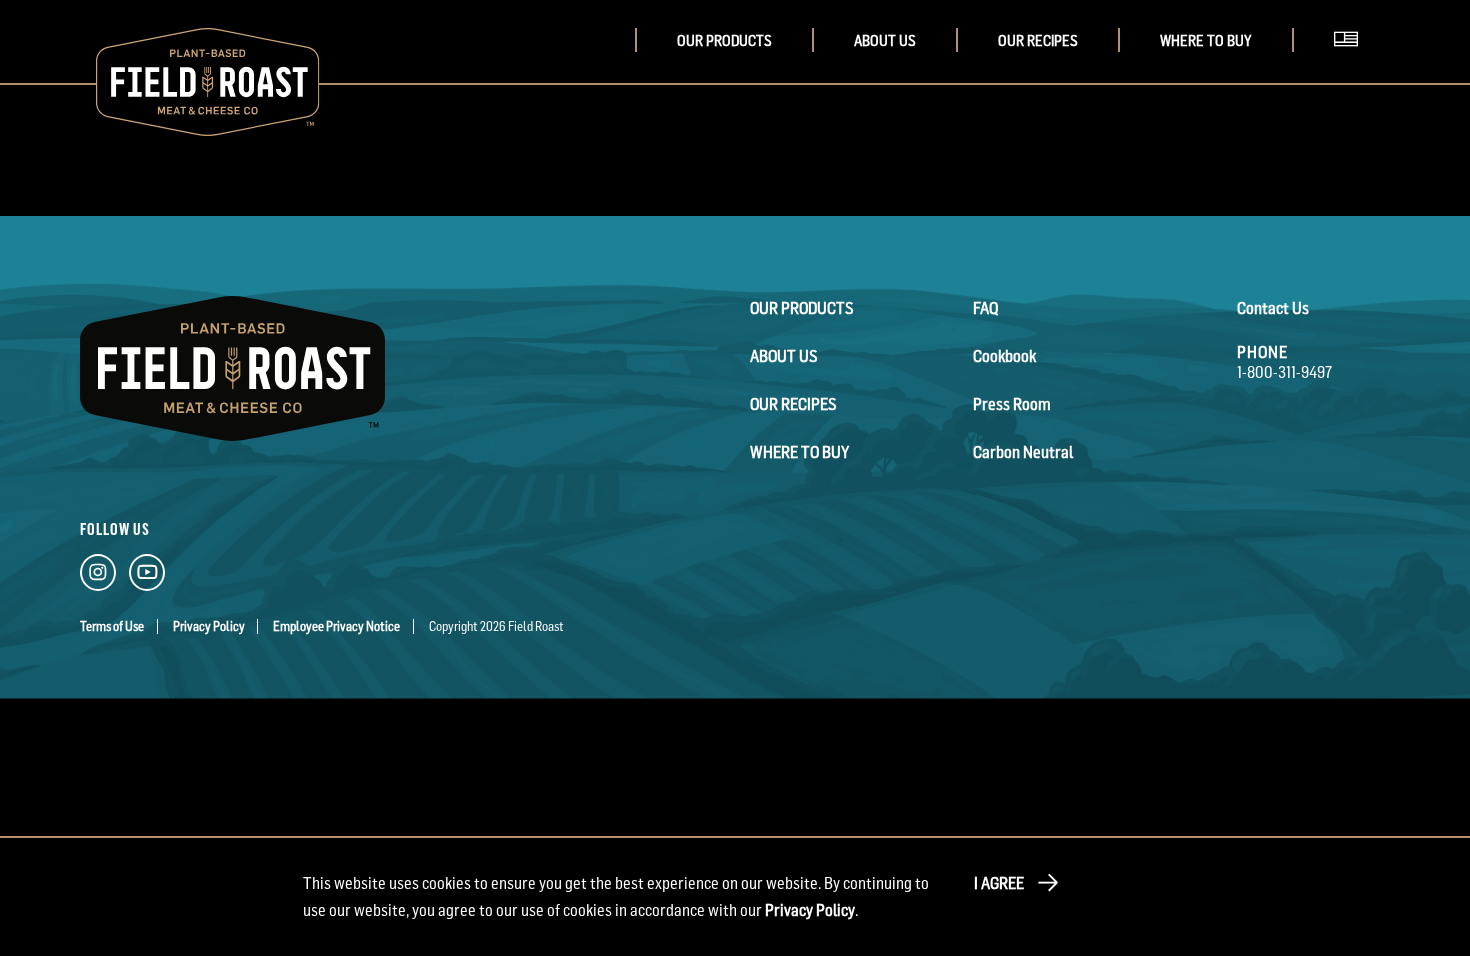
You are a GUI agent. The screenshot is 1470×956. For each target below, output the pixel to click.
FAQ (985, 308)
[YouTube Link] (147, 576)
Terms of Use (112, 626)
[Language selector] (1352, 64)
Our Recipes (1038, 40)
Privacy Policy (209, 626)
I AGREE (999, 883)
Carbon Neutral (1023, 452)
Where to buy (1206, 40)
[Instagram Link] (98, 576)
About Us (885, 40)
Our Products (724, 40)
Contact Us (1273, 308)
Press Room (1012, 404)
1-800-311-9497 (1284, 372)
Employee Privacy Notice (336, 626)
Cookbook (1004, 356)
